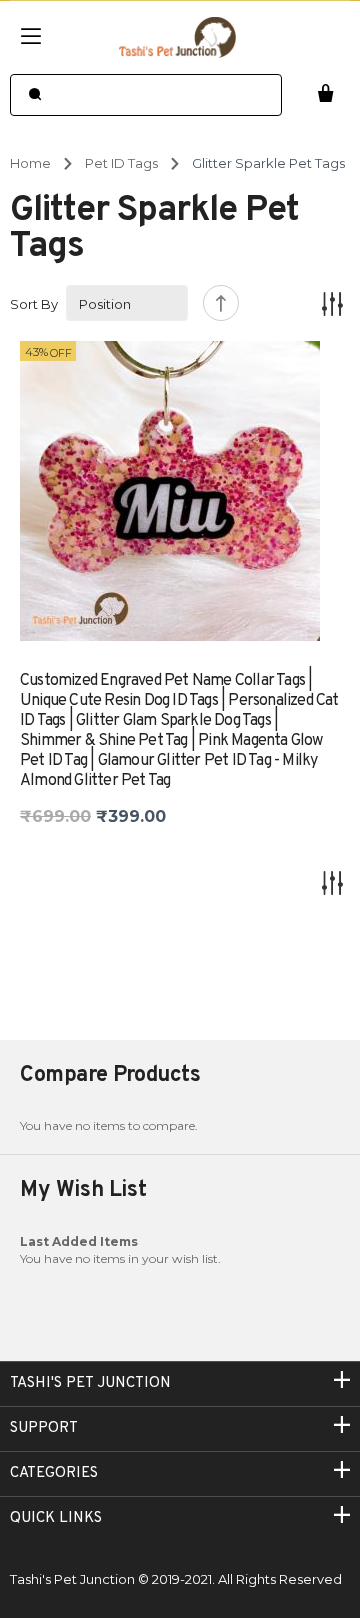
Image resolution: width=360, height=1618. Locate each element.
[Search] (34, 95)
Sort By (34, 304)
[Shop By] (332, 303)
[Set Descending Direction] (221, 303)
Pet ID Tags (121, 163)
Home (30, 163)
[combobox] (146, 95)
